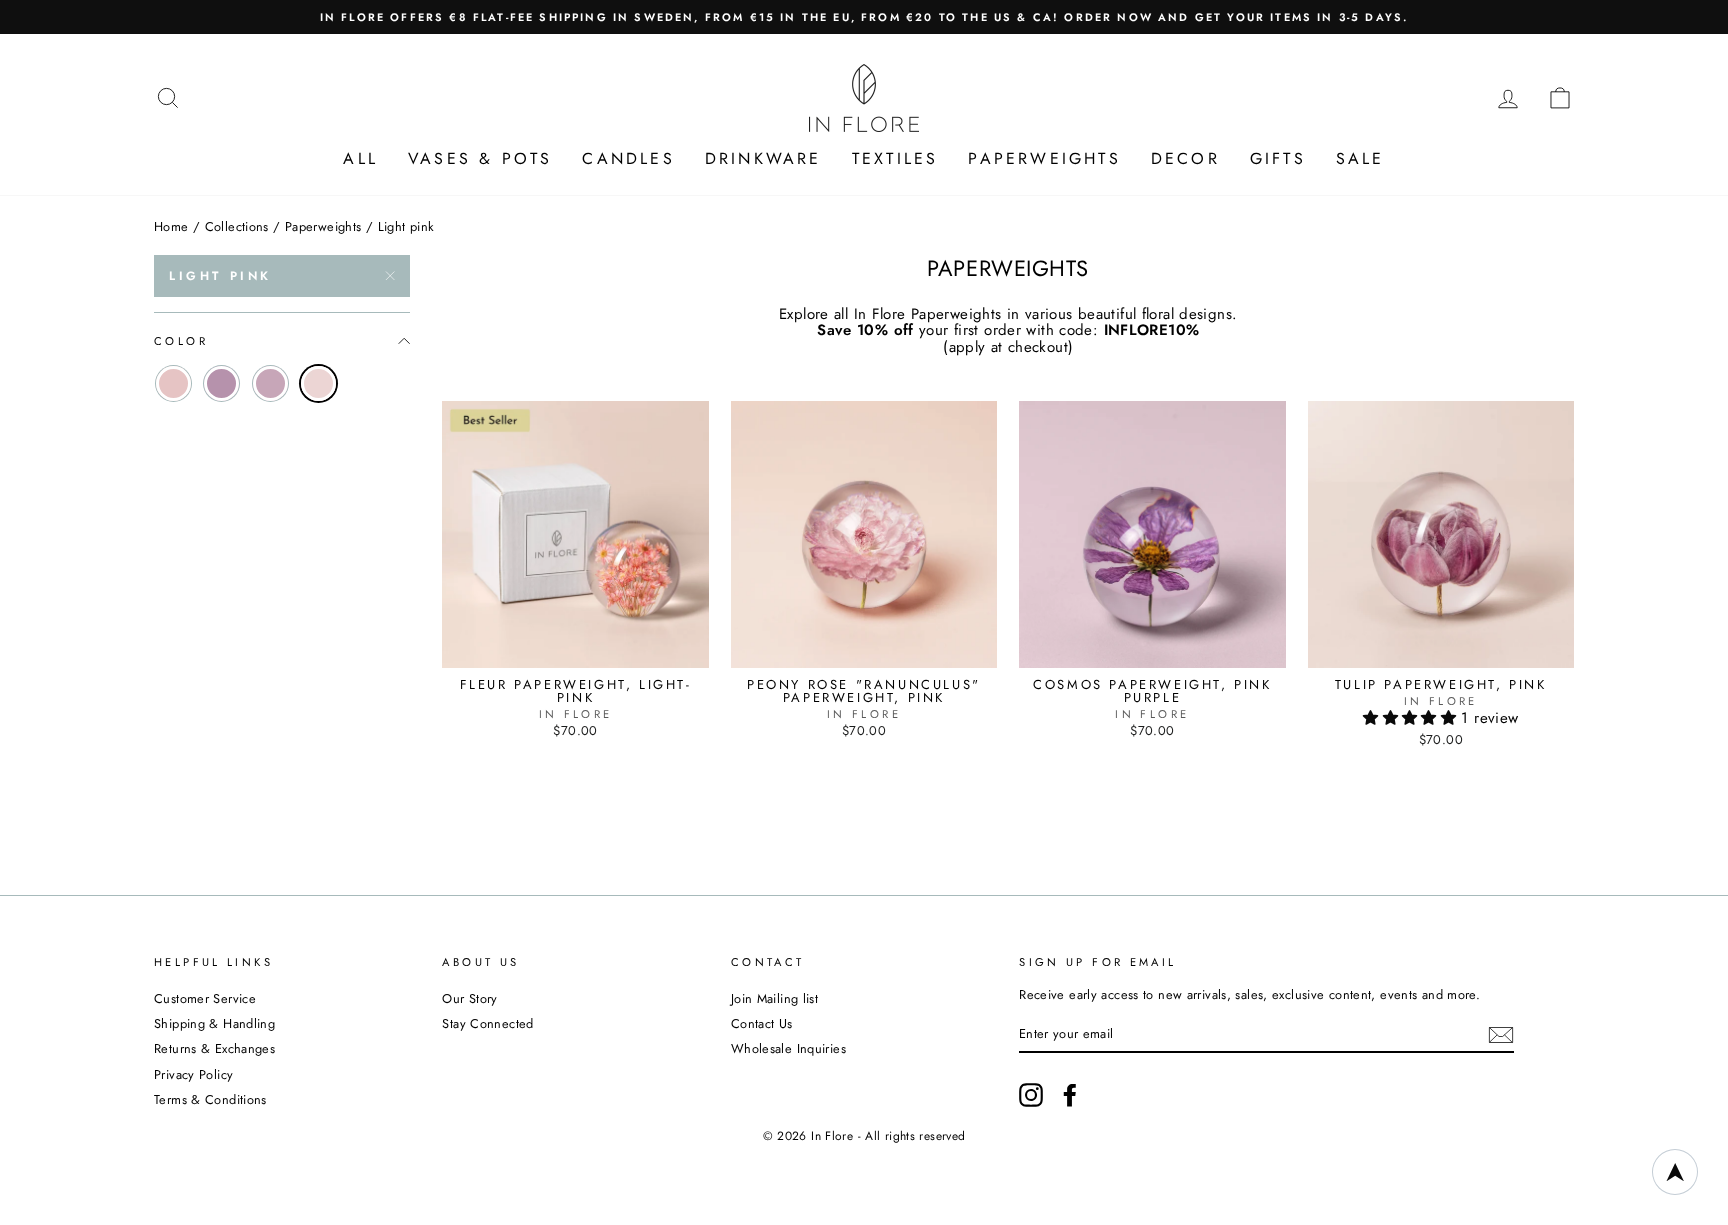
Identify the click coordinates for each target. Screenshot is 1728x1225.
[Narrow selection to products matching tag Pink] (173, 383)
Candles (628, 158)
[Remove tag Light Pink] (318, 383)
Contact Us (762, 1023)
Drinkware (763, 158)
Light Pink (220, 276)
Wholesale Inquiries (788, 1048)
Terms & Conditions (210, 1099)
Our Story (469, 998)
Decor (1185, 158)
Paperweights (1044, 158)
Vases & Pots (480, 158)
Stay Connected (487, 1023)
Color (181, 341)
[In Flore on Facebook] (1070, 1095)
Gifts (1278, 158)
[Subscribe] (1501, 1035)
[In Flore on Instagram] (1031, 1095)
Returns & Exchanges (214, 1048)
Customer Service (205, 998)
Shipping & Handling (214, 1023)
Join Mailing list (774, 998)
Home (171, 226)
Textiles (895, 158)
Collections (237, 226)
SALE (1360, 158)
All (360, 158)
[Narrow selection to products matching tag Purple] (221, 383)
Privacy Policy (193, 1074)
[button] (1412, 718)
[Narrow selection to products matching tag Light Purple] (270, 383)
